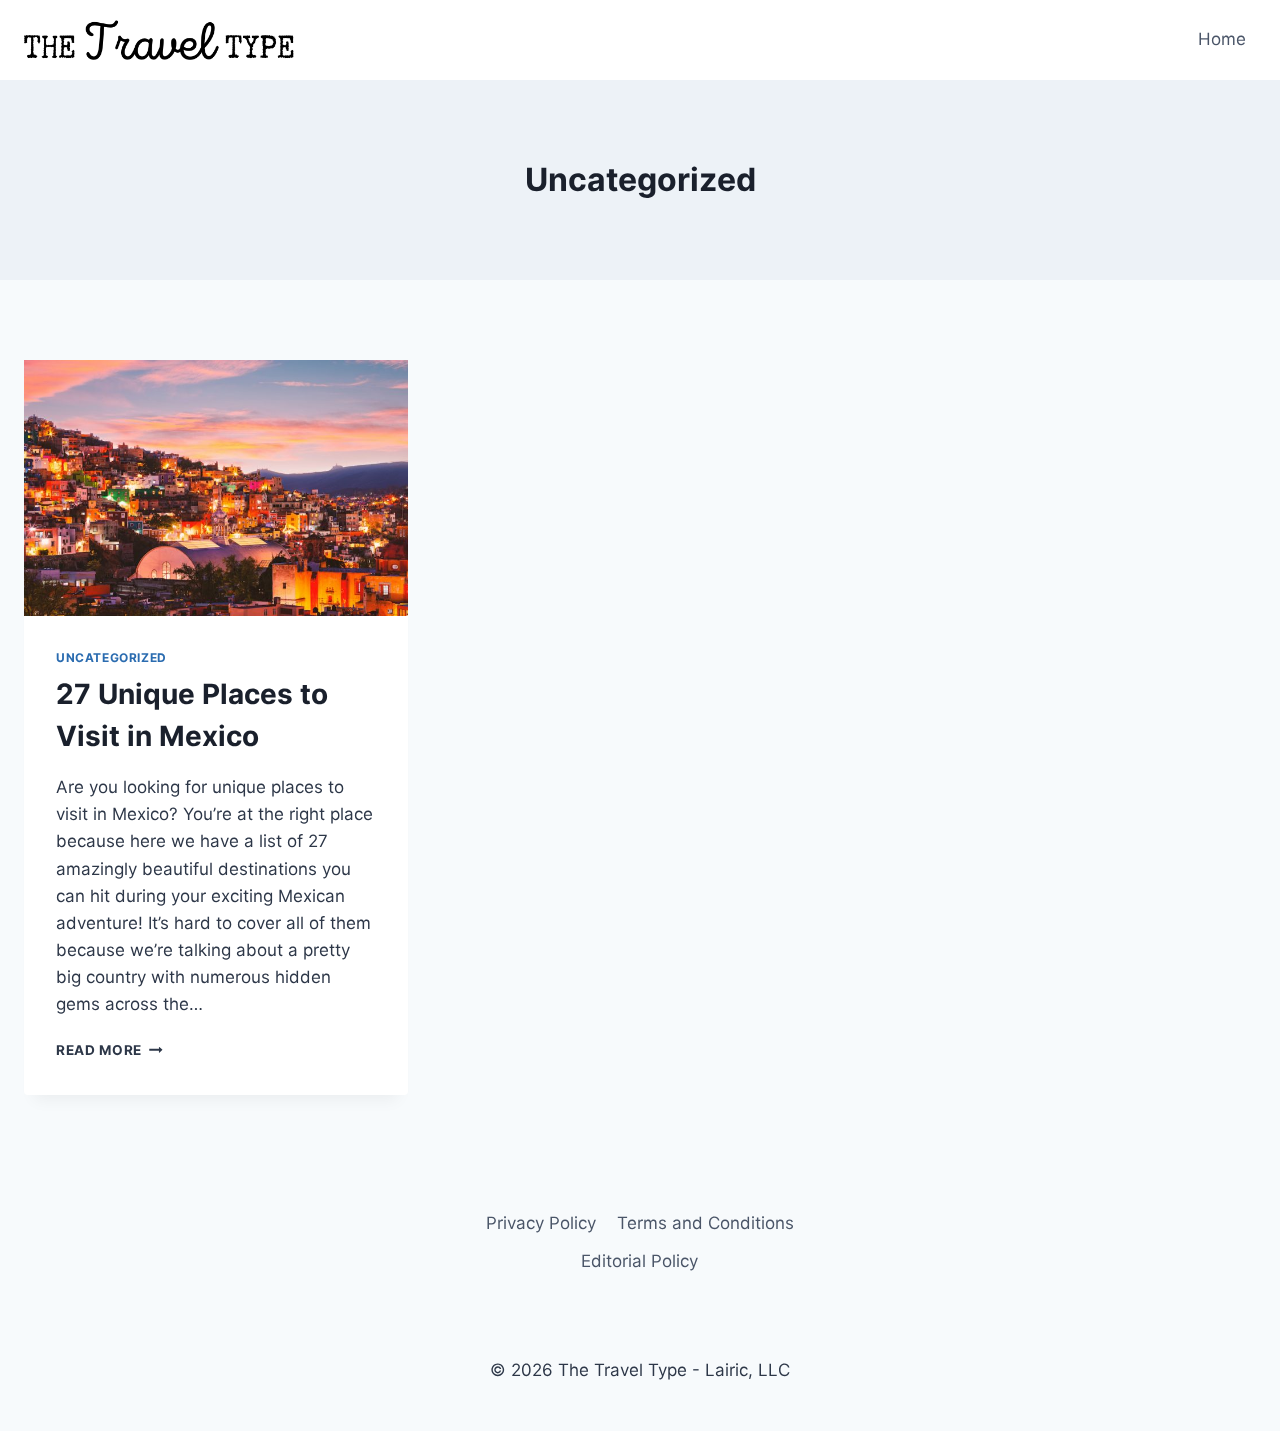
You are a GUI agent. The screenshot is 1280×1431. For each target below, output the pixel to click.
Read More (109, 1050)
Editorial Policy (639, 1261)
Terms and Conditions (705, 1223)
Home (1222, 39)
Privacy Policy (541, 1223)
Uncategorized (111, 657)
